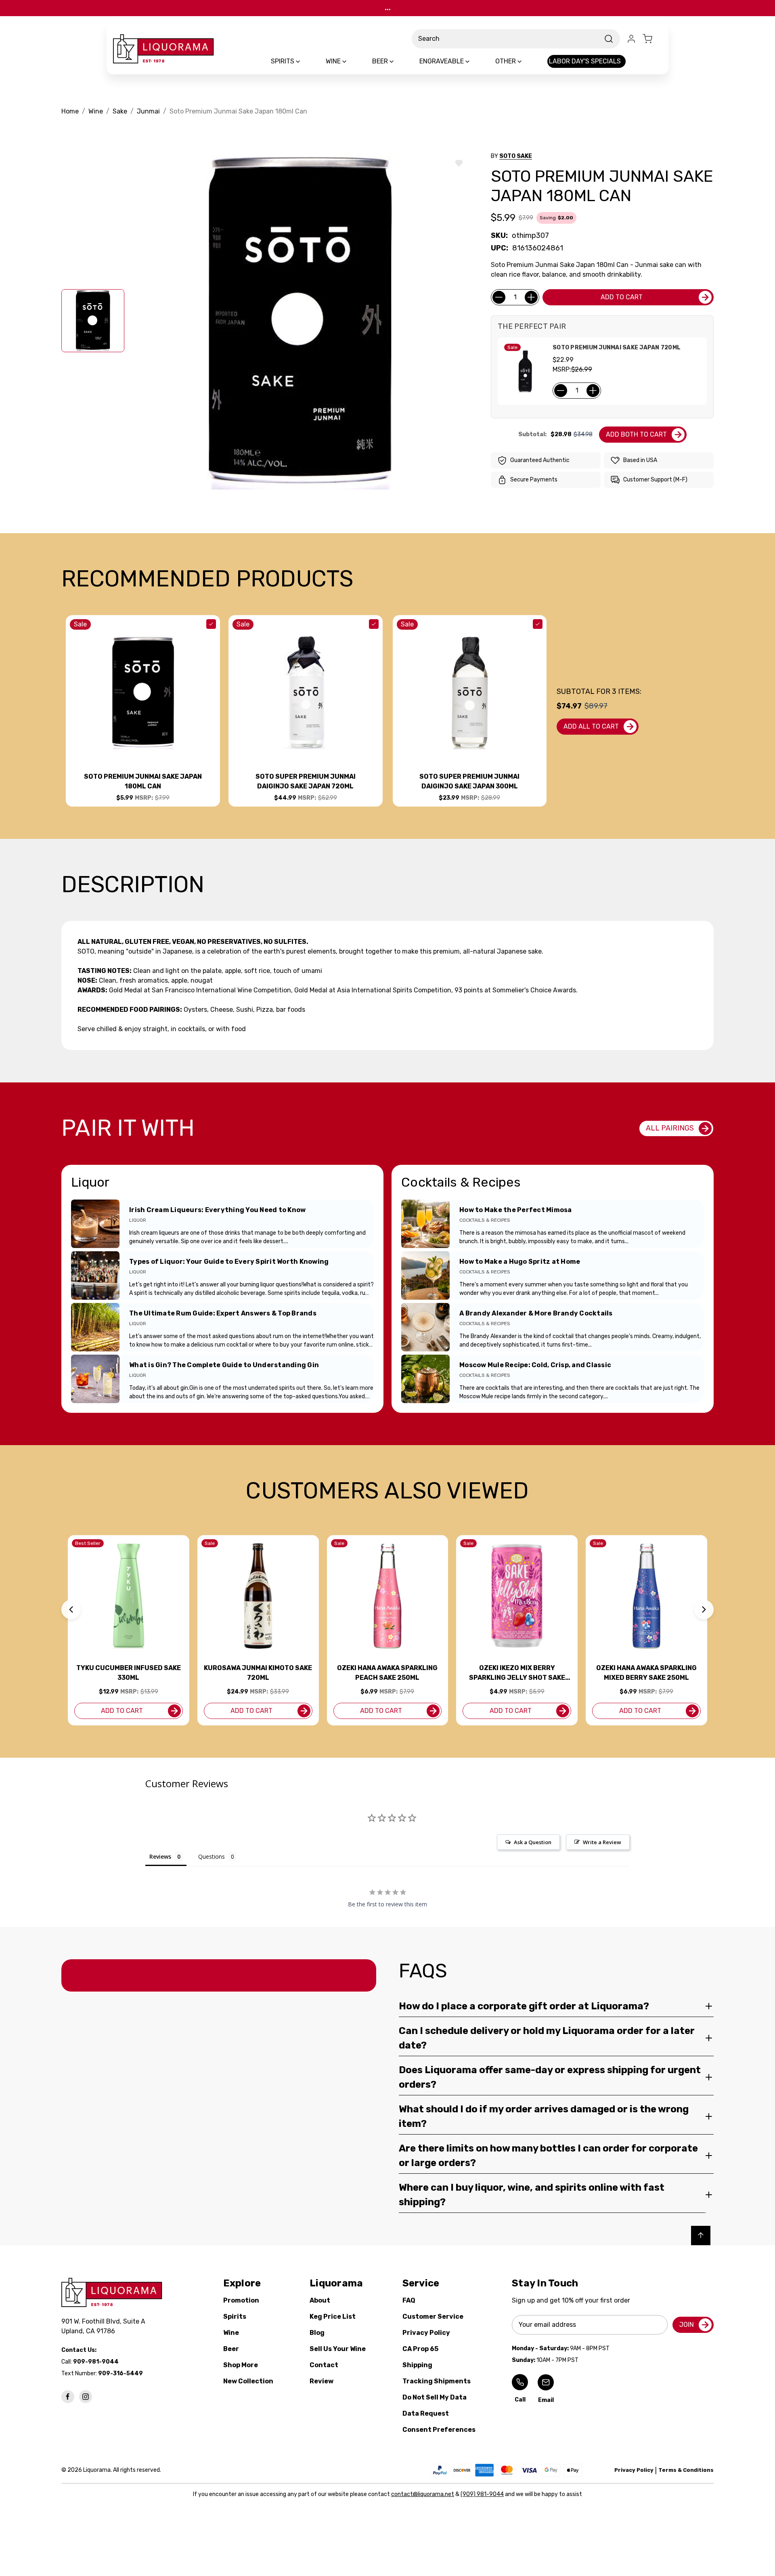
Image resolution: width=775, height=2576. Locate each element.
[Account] (631, 39)
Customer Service (433, 2317)
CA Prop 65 (420, 2349)
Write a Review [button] (602, 1842)
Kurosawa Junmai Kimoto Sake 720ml (258, 1673)
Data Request (426, 2413)
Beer (231, 2349)
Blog (317, 2333)
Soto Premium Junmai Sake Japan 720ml (617, 348)
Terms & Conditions (686, 2470)
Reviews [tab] (160, 1856)
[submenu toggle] (305, 61)
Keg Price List (333, 2317)
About (320, 2300)
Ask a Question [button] (533, 1842)
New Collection (248, 2381)
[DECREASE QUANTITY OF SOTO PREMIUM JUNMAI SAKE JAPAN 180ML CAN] (499, 297)
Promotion (241, 2300)
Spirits (235, 2317)
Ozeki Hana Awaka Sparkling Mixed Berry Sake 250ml (646, 1673)
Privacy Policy (426, 2333)
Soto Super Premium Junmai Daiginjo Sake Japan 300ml (469, 781)
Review (322, 2381)
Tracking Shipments (437, 2381)
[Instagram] (86, 2397)
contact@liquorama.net (423, 2494)
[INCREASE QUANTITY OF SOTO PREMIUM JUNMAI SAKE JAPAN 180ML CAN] (531, 297)
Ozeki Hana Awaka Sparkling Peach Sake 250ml (387, 1673)
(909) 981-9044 (482, 2494)
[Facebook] (68, 2397)
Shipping (417, 2365)
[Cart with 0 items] (652, 39)
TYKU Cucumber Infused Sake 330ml (129, 1673)
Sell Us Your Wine (338, 2349)
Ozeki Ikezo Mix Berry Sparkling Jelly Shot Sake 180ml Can (517, 1673)
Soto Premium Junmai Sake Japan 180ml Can (143, 781)
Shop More (241, 2365)
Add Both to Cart (636, 434)
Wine (231, 2333)
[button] (71, 1609)
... (388, 8)
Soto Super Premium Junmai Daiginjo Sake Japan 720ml (306, 781)
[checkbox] (211, 624)
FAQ (409, 2300)
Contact (324, 2365)
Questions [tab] (212, 1856)
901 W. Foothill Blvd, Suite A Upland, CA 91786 (105, 2326)
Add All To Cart (591, 726)
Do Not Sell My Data (435, 2397)
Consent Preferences (439, 2430)
